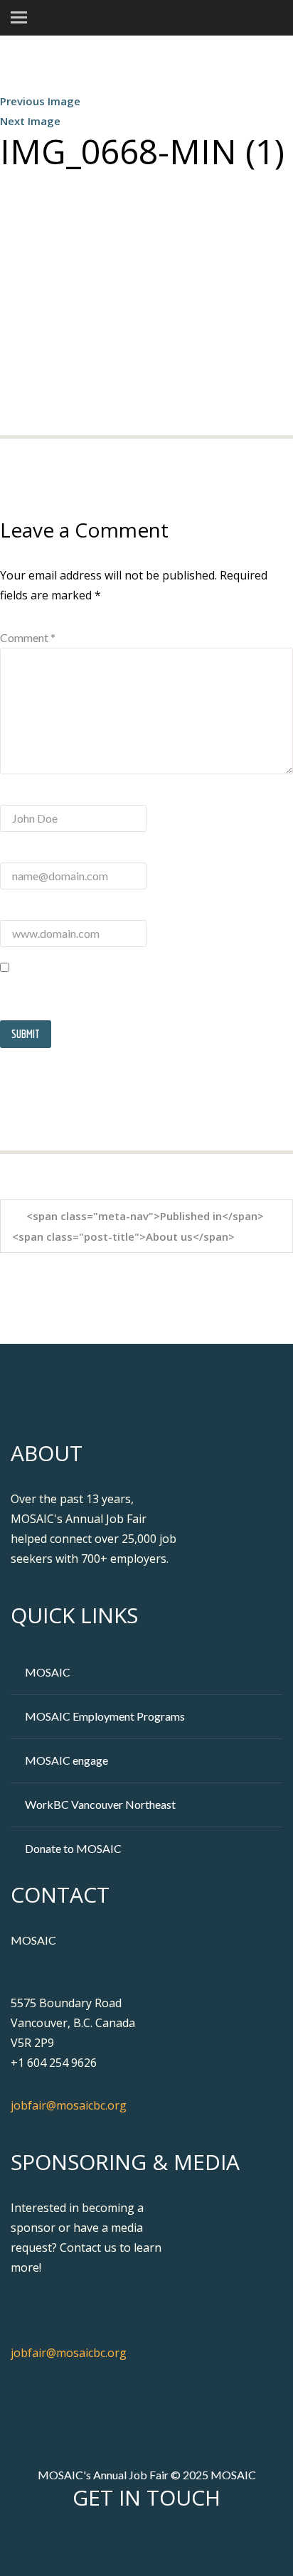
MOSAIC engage (66, 1760)
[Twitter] (136, 2543)
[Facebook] (111, 2543)
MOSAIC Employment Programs (105, 1716)
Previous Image (40, 101)
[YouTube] (186, 2543)
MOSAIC (48, 1672)
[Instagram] (211, 2543)
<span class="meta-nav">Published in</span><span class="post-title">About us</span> (138, 1226)
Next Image (30, 121)
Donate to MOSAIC (73, 1848)
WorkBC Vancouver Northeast (100, 1804)
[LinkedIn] (161, 2543)
